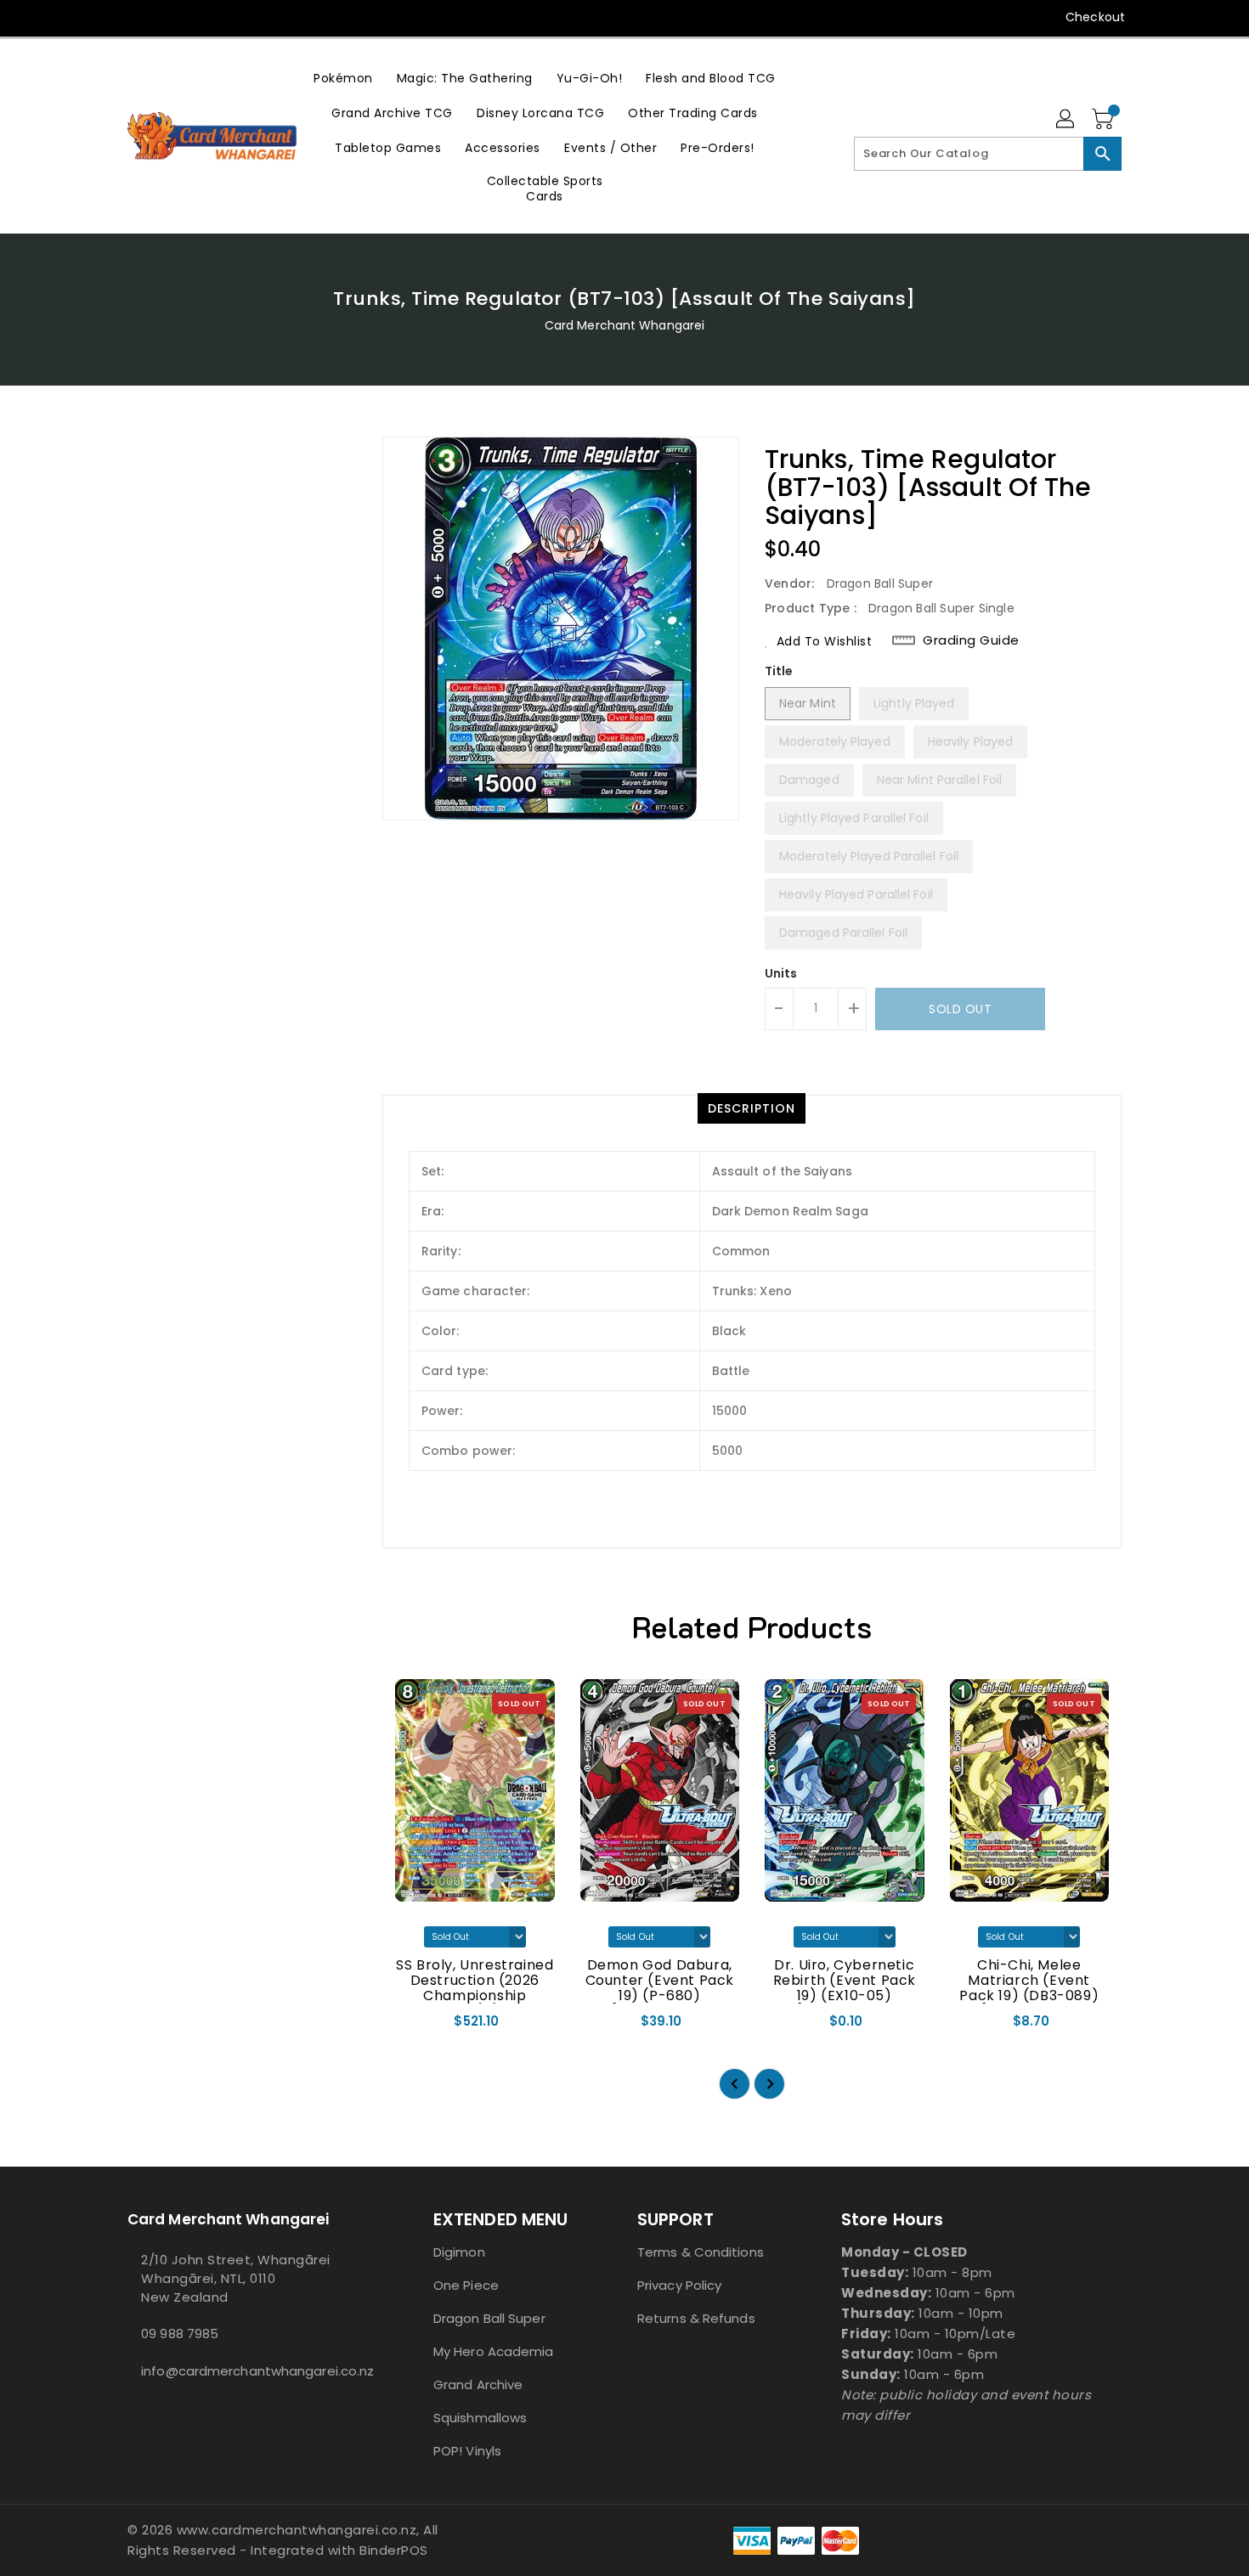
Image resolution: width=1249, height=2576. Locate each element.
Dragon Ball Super (489, 2318)
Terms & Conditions (701, 2252)
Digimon (459, 2252)
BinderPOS (394, 2550)
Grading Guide (971, 640)
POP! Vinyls (467, 2451)
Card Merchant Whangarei (624, 325)
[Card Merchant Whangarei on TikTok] (168, 17)
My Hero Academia (494, 2351)
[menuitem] (343, 78)
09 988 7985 (180, 2334)
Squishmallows (480, 2418)
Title (779, 671)
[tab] (752, 1108)
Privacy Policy (679, 2285)
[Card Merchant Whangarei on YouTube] (136, 17)
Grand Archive (478, 2384)
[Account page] (1066, 120)
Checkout (1095, 17)
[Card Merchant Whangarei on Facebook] (104, 17)
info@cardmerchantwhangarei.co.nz (246, 2371)
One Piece (466, 2285)
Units (781, 973)
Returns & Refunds (696, 2318)
